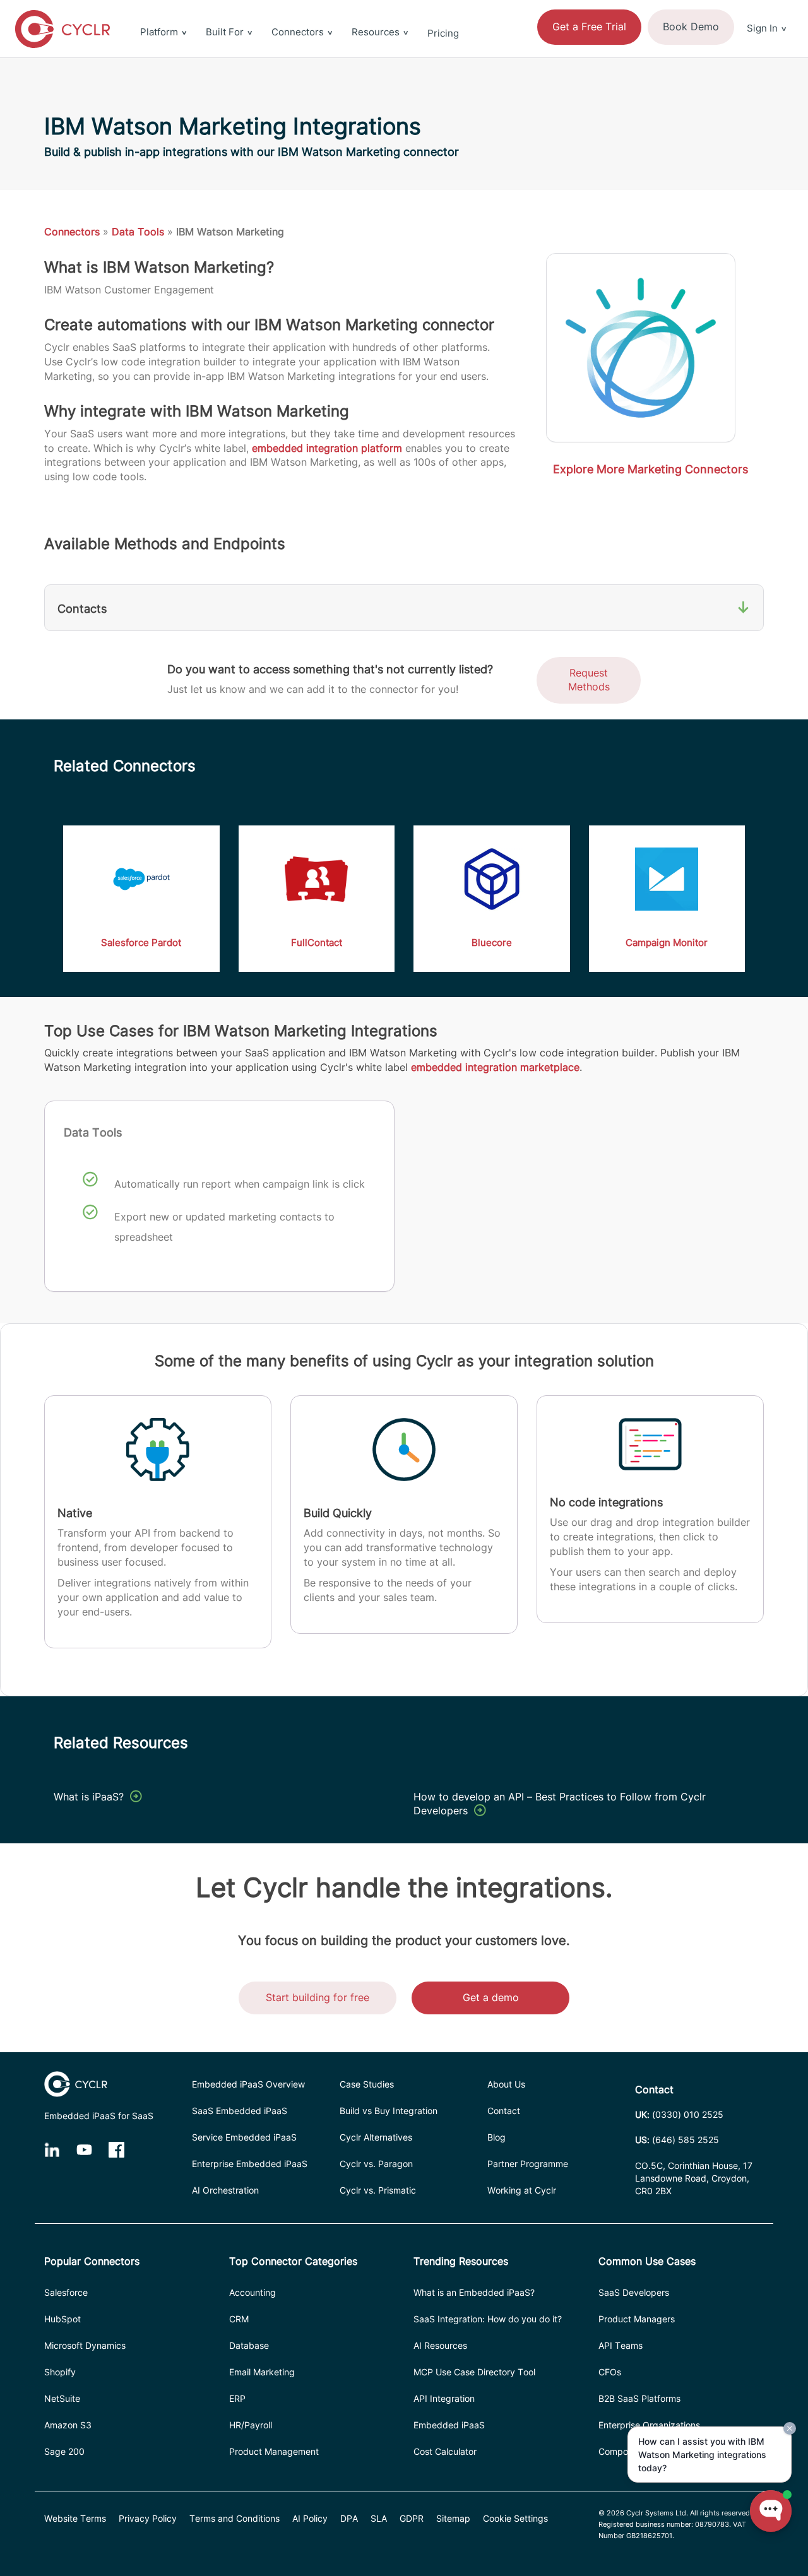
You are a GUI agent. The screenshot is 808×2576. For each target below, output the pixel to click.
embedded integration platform (327, 448)
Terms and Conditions (235, 2518)
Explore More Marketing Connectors (651, 469)
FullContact (317, 942)
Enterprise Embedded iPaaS (250, 2164)
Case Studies (367, 2084)
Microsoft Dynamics (85, 2345)
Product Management (274, 2451)
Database (249, 2345)
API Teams (621, 2345)
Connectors (72, 232)
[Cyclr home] (62, 29)
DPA (349, 2518)
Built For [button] (225, 32)
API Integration (444, 2398)
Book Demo (691, 27)
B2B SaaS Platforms (639, 2398)
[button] (767, 8)
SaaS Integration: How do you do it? (488, 2319)
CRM (239, 2319)
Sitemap (453, 2518)
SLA (379, 2518)
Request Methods (589, 680)
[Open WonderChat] (771, 2511)
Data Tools (138, 232)
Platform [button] (159, 32)
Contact (504, 2111)
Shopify (60, 2372)
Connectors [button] (298, 32)
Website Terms (75, 2518)
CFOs (610, 2372)
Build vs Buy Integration (389, 2111)
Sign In (762, 28)
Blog (496, 2137)
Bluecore (492, 942)
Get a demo (491, 1997)
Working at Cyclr (522, 2190)
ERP (237, 2398)
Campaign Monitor (667, 942)
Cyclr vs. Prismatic (378, 2190)
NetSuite (62, 2398)
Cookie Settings (515, 2518)
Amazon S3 (68, 2425)
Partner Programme (528, 2164)
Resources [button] (376, 32)
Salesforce (66, 2292)
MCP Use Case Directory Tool (474, 2372)
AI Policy (310, 2518)
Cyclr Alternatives (376, 2137)
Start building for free (318, 1997)
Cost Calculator (445, 2451)
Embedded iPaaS (449, 2425)
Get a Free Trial (589, 27)
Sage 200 (64, 2451)
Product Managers (637, 2319)
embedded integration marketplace (495, 1067)
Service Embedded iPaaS (244, 2137)
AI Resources (440, 2345)
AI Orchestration (225, 2190)
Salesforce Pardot (141, 942)
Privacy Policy (148, 2518)
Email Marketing (262, 2372)
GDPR (412, 2518)
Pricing (443, 33)
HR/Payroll (251, 2425)
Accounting (252, 2292)
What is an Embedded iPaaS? (474, 2292)
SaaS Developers (634, 2292)
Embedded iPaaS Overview (248, 2084)
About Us (506, 2084)
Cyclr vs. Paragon (376, 2164)
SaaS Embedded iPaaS (240, 2111)
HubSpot (62, 2319)
